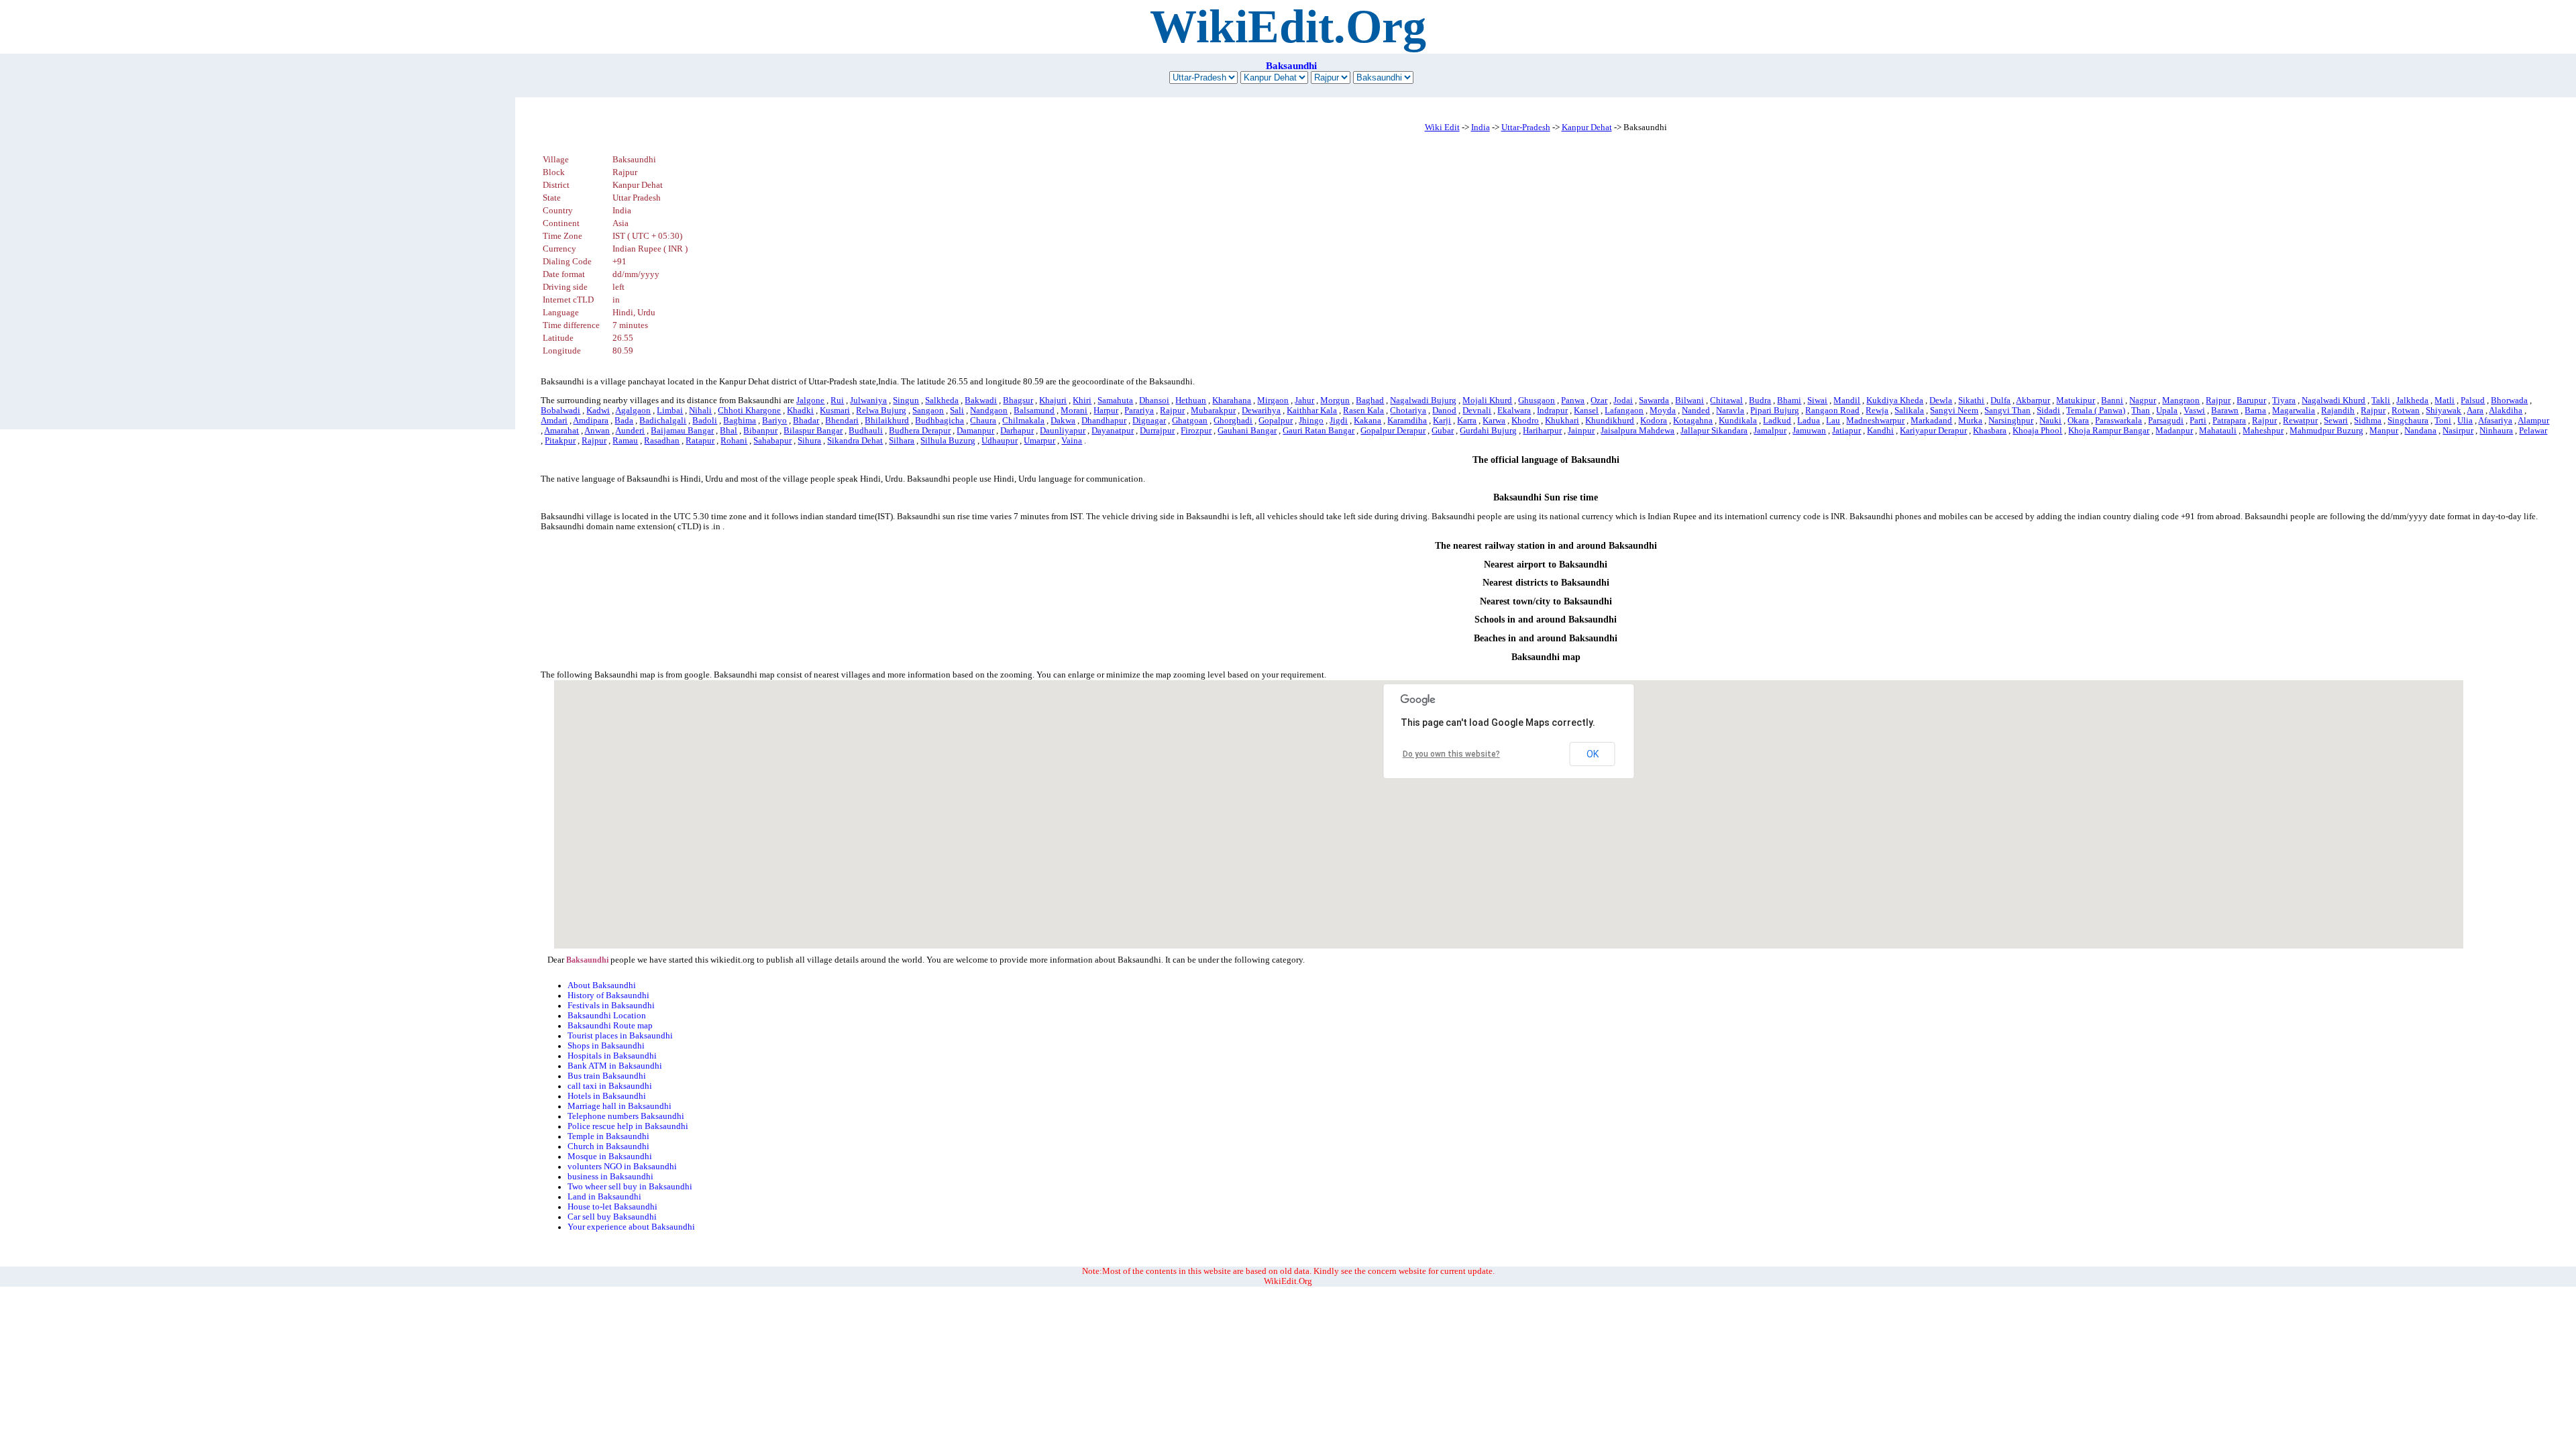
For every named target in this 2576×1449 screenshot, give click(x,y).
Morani (1074, 411)
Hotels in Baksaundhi (607, 1096)
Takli (2381, 400)
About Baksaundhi (602, 985)
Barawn (2225, 411)
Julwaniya (868, 400)
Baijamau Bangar (682, 431)
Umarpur (1039, 441)
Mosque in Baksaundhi (610, 1157)
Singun (906, 400)
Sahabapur (772, 441)
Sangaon (928, 411)
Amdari (554, 421)
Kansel (1586, 411)
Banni (2112, 400)
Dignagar (1149, 421)
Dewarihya (1261, 411)
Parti (2198, 421)
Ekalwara (1514, 411)
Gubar (1443, 431)
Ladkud (1777, 421)
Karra (1467, 421)
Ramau (625, 441)
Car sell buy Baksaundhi (612, 1217)
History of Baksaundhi (608, 996)
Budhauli (866, 431)
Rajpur (2218, 400)
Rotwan (2406, 411)
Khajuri (1053, 400)
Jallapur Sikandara (1714, 431)
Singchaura (2408, 421)
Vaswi (2194, 411)
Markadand (1931, 421)
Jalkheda (2412, 400)
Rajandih (2338, 411)
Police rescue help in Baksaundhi (628, 1126)
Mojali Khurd (1487, 400)
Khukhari (1562, 421)
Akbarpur (2033, 400)
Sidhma (2368, 421)
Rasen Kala (1363, 411)
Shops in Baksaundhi (606, 1046)
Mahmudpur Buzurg (2326, 431)
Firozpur (1196, 431)
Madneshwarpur (1875, 421)
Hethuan (1191, 400)
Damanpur (975, 431)
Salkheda (942, 400)
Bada (624, 421)
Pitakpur (560, 441)
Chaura (983, 421)
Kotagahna (1693, 421)
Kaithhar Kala (1312, 411)
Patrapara (2229, 421)
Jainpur (1581, 431)
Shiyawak (2444, 411)
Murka (1970, 421)
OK (1593, 754)
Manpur (2384, 431)
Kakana (1367, 421)
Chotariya (1408, 411)
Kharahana (1232, 400)
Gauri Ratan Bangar (1319, 431)
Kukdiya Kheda (1895, 400)
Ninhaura (2496, 431)
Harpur (1106, 411)
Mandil (1847, 400)
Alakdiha (2506, 411)
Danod (1444, 411)
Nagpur (2143, 400)
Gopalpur (1276, 421)
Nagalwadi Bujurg (1423, 400)
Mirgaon (1273, 400)
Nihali (700, 411)
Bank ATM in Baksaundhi (615, 1066)
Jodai (1623, 400)
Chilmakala (1023, 421)
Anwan (597, 431)
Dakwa (1063, 421)
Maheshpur (2263, 431)
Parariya (1139, 411)
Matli (2445, 400)
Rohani (734, 441)
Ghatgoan (1190, 421)
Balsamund (1034, 411)
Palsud (2473, 400)
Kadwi (598, 411)
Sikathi (1971, 400)
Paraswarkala (2118, 421)
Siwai (1817, 400)
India (1481, 127)
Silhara (902, 441)
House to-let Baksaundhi (612, 1207)
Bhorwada (2509, 400)
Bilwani (1689, 400)
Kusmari (835, 411)
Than (2141, 411)
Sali (957, 411)
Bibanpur (760, 431)
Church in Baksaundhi (608, 1146)
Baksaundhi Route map (610, 1026)
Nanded (1696, 411)
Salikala (1909, 411)
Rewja (1877, 411)
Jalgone (810, 400)
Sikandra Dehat (855, 441)
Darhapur (1017, 431)
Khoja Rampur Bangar (2109, 431)
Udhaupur (1000, 441)
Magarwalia (2294, 411)
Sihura (809, 441)
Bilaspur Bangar (813, 431)
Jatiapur (1846, 431)
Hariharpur (1542, 431)
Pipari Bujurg (1775, 411)
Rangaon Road (1832, 411)
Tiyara (2284, 400)
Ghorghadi (1233, 421)
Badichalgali (663, 421)
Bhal (729, 431)
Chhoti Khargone (749, 411)
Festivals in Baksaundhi (611, 1006)
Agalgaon (633, 411)
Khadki (800, 411)
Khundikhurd (1610, 421)
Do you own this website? (1451, 754)
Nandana (2420, 431)
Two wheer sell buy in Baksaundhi (630, 1187)
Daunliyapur (1063, 431)
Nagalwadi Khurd (2333, 400)
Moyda (1663, 411)
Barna (2255, 411)
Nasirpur (2458, 431)
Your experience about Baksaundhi (631, 1227)
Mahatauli (2218, 431)
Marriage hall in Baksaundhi (620, 1106)
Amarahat (561, 431)
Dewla (1941, 400)
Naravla (1730, 411)
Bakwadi (981, 400)
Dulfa (2000, 400)
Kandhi (1880, 431)
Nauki (2050, 421)
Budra (1760, 400)
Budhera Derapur (920, 431)
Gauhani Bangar (1247, 431)
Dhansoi (1154, 400)
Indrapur (1552, 411)
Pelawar (2533, 431)
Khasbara (1990, 431)
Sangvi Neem (1954, 411)
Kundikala (1738, 421)
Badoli (705, 421)
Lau (1833, 421)
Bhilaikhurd (887, 421)
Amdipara (591, 421)
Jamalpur (1770, 431)
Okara (2078, 421)
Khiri (1082, 400)
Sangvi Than (2007, 411)
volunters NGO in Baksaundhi (622, 1167)
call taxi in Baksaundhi (610, 1086)
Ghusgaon (1537, 400)
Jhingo (1311, 421)
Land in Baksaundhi (604, 1197)
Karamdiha (1407, 421)
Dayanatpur (1113, 431)
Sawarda (1654, 400)
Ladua (1809, 421)
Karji (1442, 421)
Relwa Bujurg (881, 411)
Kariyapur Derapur (1933, 431)
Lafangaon (1624, 411)
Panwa (1573, 400)
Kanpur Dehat (1587, 127)
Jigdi (1339, 421)
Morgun (1335, 400)
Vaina (1072, 441)
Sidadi (2048, 411)
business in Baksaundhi (610, 1177)
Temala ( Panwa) (2096, 411)
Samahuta (1115, 400)
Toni (2443, 421)
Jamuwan (1809, 431)
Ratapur (700, 441)
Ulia (2465, 421)
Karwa (1494, 421)
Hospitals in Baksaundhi (612, 1056)
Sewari (2336, 421)
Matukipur (2076, 400)
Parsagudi (2166, 421)
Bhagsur (1018, 400)
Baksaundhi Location (607, 1016)
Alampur (2533, 421)
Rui (837, 400)
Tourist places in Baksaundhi (620, 1036)
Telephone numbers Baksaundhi (626, 1116)
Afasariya (2495, 421)
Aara (2475, 411)
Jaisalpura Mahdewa (1638, 431)
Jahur (1304, 400)
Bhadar (806, 421)
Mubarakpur (1213, 411)
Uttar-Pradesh (1526, 127)
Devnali (1477, 411)
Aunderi (630, 431)
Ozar (1599, 400)
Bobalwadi (560, 411)
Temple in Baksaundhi (608, 1136)
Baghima (740, 421)
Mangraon (2181, 400)
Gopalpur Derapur (1393, 431)
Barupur (2251, 400)
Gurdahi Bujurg (1488, 431)
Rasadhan (662, 441)
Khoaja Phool (2037, 431)
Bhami (1789, 400)
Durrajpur (1157, 431)
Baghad (1370, 400)
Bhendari (842, 421)
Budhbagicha (940, 421)
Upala (2167, 411)
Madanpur (2174, 431)
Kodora (1654, 421)
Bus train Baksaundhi (607, 1076)
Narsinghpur (2011, 421)
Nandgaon (989, 411)
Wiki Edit (1442, 127)
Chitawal (1726, 400)
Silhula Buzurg (948, 441)
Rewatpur (2300, 421)
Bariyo (774, 421)
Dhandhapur (1104, 421)
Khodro (1525, 421)
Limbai (670, 411)
